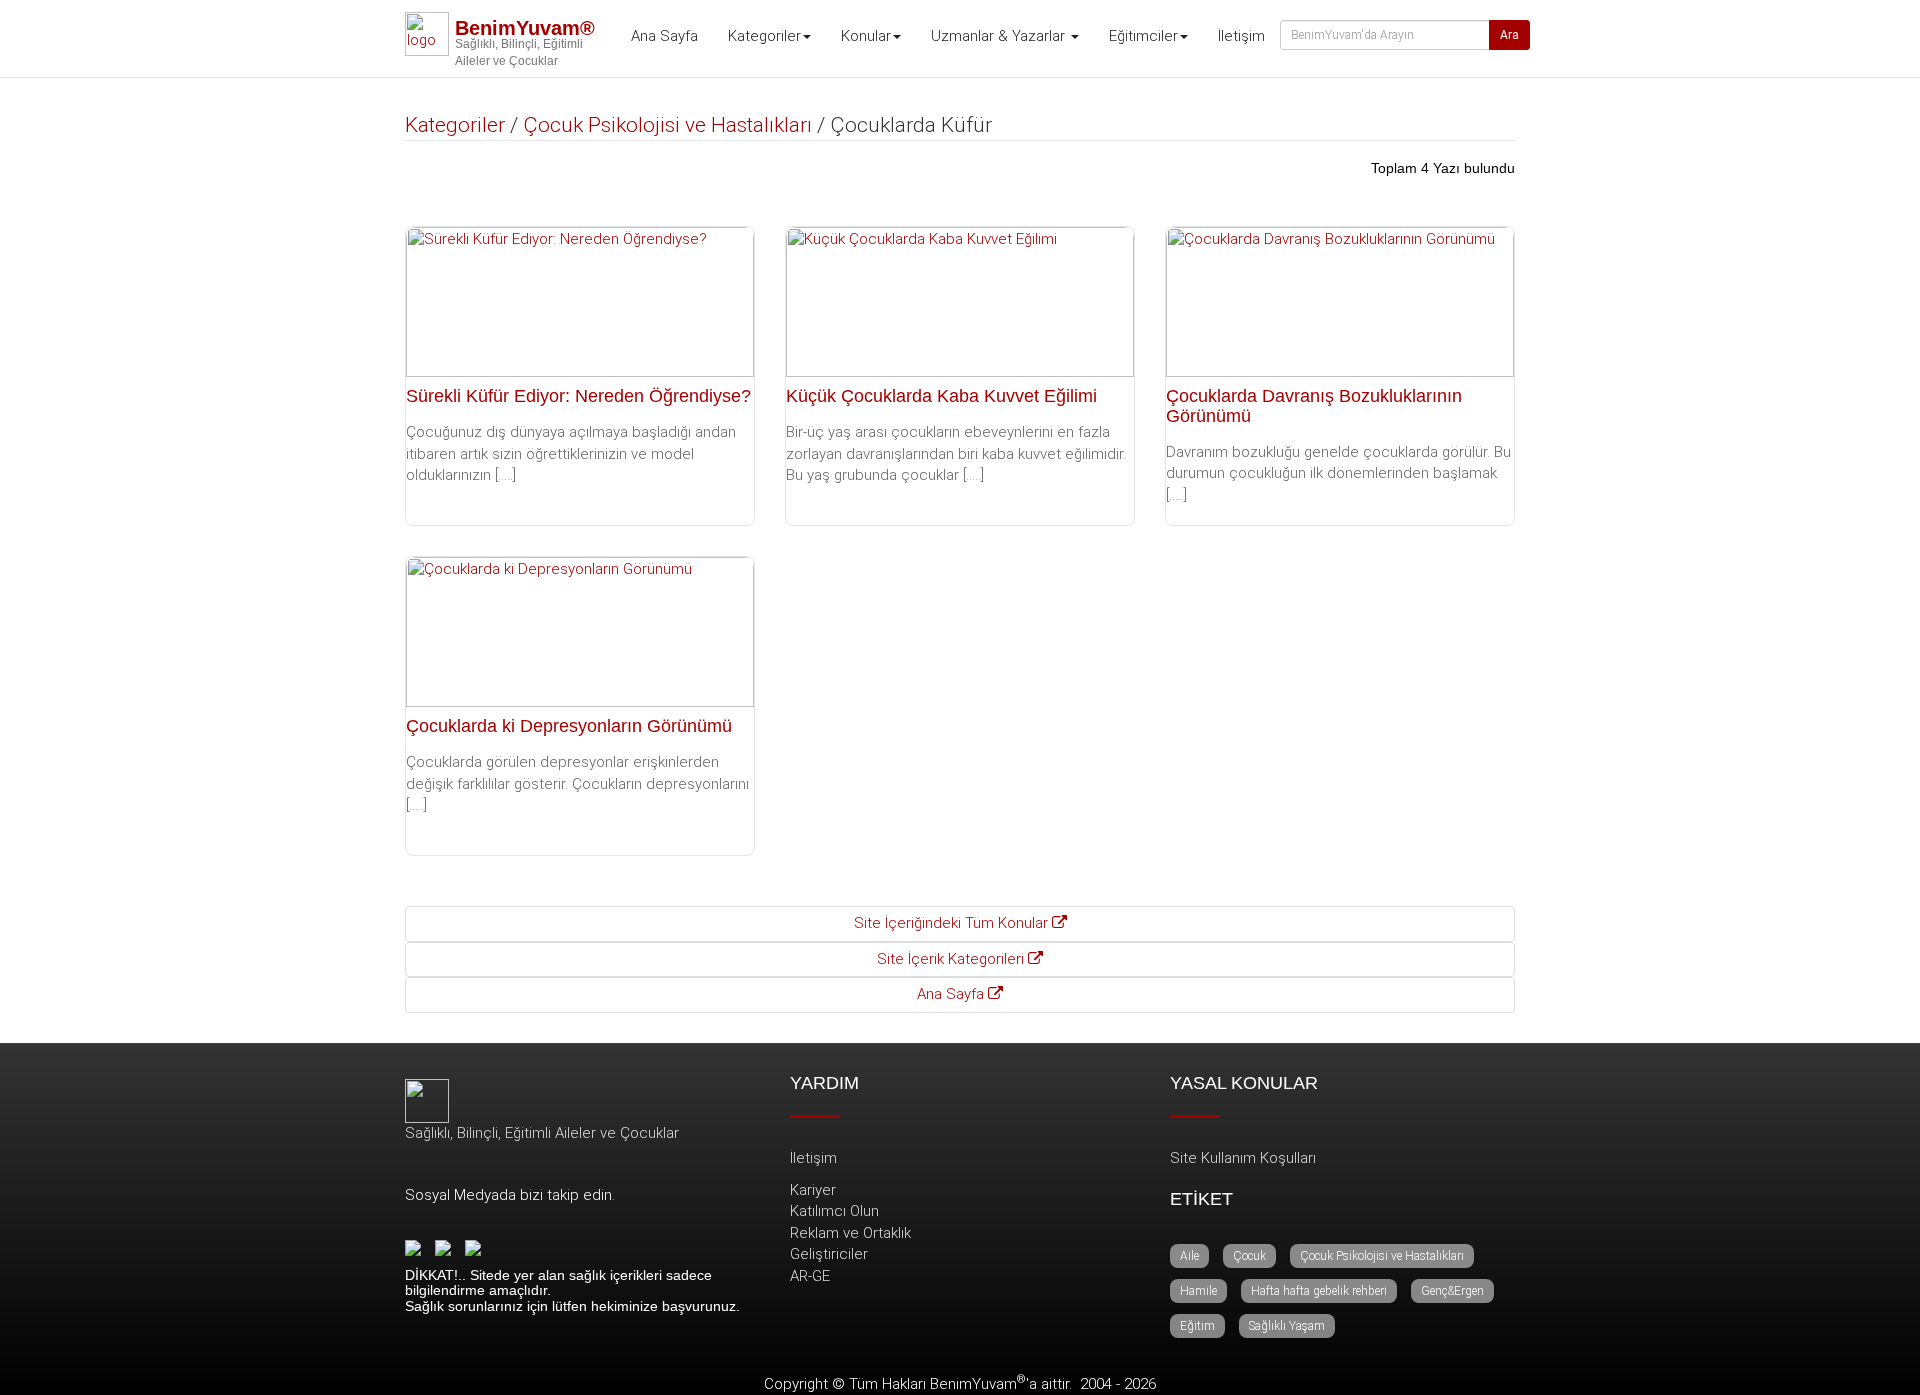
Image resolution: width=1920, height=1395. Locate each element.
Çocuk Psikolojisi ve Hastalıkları (667, 125)
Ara (1509, 35)
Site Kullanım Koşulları (1243, 1158)
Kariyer (813, 1190)
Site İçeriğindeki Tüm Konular (953, 923)
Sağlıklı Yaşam (1287, 1326)
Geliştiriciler (829, 1254)
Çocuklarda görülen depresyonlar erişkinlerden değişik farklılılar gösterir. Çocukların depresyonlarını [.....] (577, 783)
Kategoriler (455, 125)
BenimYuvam (978, 1384)
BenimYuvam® (525, 28)
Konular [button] (866, 36)
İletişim (1241, 36)
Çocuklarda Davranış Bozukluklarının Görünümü (1314, 406)
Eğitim (1197, 1326)
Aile (1189, 1256)
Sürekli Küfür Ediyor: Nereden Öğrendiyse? (578, 396)
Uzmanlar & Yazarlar (1000, 36)
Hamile (1198, 1291)
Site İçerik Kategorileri (952, 959)
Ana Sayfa (664, 36)
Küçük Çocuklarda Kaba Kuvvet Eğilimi (941, 396)
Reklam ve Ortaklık (850, 1233)
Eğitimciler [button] (1143, 36)
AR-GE (810, 1276)
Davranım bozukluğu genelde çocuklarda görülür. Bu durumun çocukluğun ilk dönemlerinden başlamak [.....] (1338, 473)
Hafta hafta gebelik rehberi (1319, 1291)
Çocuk (1249, 1256)
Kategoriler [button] (764, 36)
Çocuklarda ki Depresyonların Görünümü (569, 726)
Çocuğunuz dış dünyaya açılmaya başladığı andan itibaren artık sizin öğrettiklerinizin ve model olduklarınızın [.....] (571, 453)
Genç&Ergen (1452, 1291)
